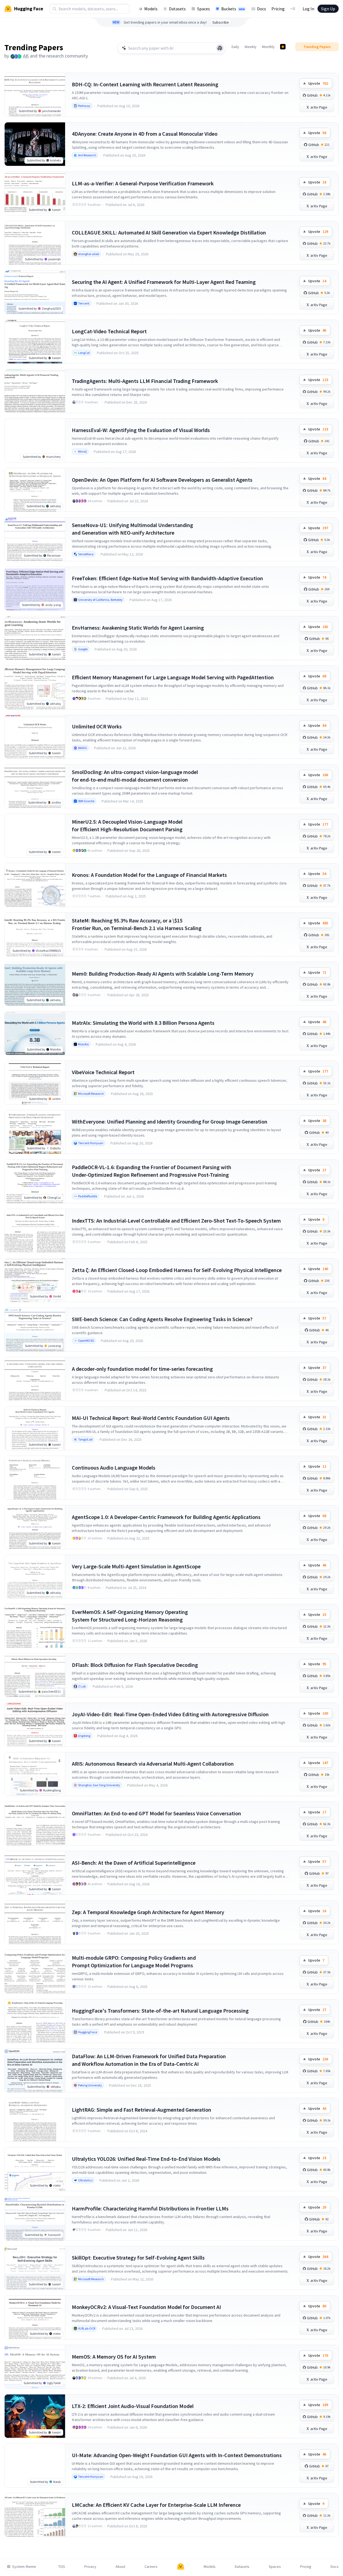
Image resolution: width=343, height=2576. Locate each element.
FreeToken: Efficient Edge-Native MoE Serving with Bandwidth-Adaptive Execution (167, 578)
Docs (262, 9)
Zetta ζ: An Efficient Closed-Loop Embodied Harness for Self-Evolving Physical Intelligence (177, 1270)
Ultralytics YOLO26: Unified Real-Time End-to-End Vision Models (146, 2159)
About (120, 2567)
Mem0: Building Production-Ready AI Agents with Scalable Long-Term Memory (163, 974)
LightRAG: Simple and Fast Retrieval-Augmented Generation (142, 2110)
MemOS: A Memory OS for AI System (114, 2357)
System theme (24, 2567)
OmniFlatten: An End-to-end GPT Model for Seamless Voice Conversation (156, 1813)
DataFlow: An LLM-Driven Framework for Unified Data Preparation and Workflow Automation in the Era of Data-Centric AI (149, 2060)
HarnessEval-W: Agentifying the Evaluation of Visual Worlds (141, 430)
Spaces (203, 9)
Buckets (233, 9)
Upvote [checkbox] (318, 83)
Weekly (251, 47)
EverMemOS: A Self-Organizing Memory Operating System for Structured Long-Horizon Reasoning (130, 1616)
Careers (151, 2567)
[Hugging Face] (181, 2567)
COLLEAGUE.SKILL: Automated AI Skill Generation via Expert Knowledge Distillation (169, 232)
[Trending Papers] (283, 47)
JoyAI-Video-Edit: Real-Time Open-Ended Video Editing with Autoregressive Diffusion (170, 1714)
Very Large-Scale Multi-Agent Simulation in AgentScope (136, 1566)
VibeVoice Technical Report (103, 1072)
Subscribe (221, 22)
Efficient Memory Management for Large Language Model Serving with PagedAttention (173, 677)
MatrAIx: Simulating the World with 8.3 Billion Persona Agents (143, 1023)
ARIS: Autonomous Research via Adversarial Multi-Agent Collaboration (153, 1764)
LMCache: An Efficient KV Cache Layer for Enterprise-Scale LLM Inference (156, 2505)
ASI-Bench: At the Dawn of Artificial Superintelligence (134, 1863)
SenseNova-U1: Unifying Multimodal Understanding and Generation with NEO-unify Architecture (132, 529)
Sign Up (328, 9)
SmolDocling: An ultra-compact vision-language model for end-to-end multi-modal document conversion (135, 776)
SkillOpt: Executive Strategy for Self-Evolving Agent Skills (138, 2258)
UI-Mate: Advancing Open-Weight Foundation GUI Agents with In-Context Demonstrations (177, 2455)
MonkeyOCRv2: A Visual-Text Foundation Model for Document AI (146, 2307)
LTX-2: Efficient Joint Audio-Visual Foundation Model (133, 2406)
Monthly (268, 47)
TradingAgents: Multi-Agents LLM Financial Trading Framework (145, 381)
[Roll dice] (220, 48)
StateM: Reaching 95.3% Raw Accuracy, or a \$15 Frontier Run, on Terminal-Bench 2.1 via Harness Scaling (137, 924)
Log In (308, 9)
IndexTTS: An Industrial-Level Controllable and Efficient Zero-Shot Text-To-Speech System (176, 1221)
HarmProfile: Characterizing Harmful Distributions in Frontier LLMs (150, 2208)
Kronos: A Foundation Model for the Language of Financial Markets (149, 875)
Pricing (278, 9)
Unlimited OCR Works (97, 726)
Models (151, 9)
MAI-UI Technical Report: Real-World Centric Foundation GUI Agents (151, 1418)
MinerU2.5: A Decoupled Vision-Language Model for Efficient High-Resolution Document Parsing (127, 825)
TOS (62, 2567)
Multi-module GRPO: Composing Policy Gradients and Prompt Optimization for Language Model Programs (134, 1961)
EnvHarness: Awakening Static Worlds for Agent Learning (138, 628)
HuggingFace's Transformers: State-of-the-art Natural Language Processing (160, 2011)
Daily (235, 47)
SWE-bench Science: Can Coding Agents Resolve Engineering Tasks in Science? (162, 1319)
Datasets (177, 9)
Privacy (90, 2567)
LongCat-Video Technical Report (109, 331)
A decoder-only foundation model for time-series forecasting (142, 1369)
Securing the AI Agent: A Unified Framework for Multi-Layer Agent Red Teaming (164, 282)
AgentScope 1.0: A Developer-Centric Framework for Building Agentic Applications (166, 1517)
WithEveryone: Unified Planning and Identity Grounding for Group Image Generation (170, 1122)
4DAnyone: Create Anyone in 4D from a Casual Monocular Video (145, 134)
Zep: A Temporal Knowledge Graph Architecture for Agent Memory (148, 1912)
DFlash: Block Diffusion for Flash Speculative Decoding (135, 1665)
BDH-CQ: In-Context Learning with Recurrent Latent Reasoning (145, 84)
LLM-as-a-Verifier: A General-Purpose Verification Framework (143, 183)
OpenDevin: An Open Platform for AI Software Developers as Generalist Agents (162, 480)
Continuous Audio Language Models (114, 1468)
